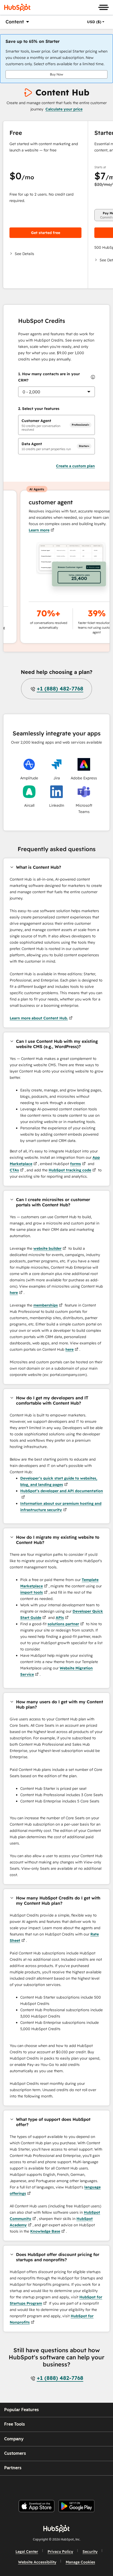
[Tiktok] (100, 2486)
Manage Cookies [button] (80, 2562)
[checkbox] (56, 425)
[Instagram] (34, 2486)
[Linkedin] (74, 2486)
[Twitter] (61, 2486)
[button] (45, 254)
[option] (94, 22)
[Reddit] (87, 2486)
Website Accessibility (37, 2562)
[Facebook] (21, 2486)
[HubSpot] (17, 7)
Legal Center (27, 2552)
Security (90, 2552)
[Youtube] (47, 2486)
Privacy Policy (60, 2552)
